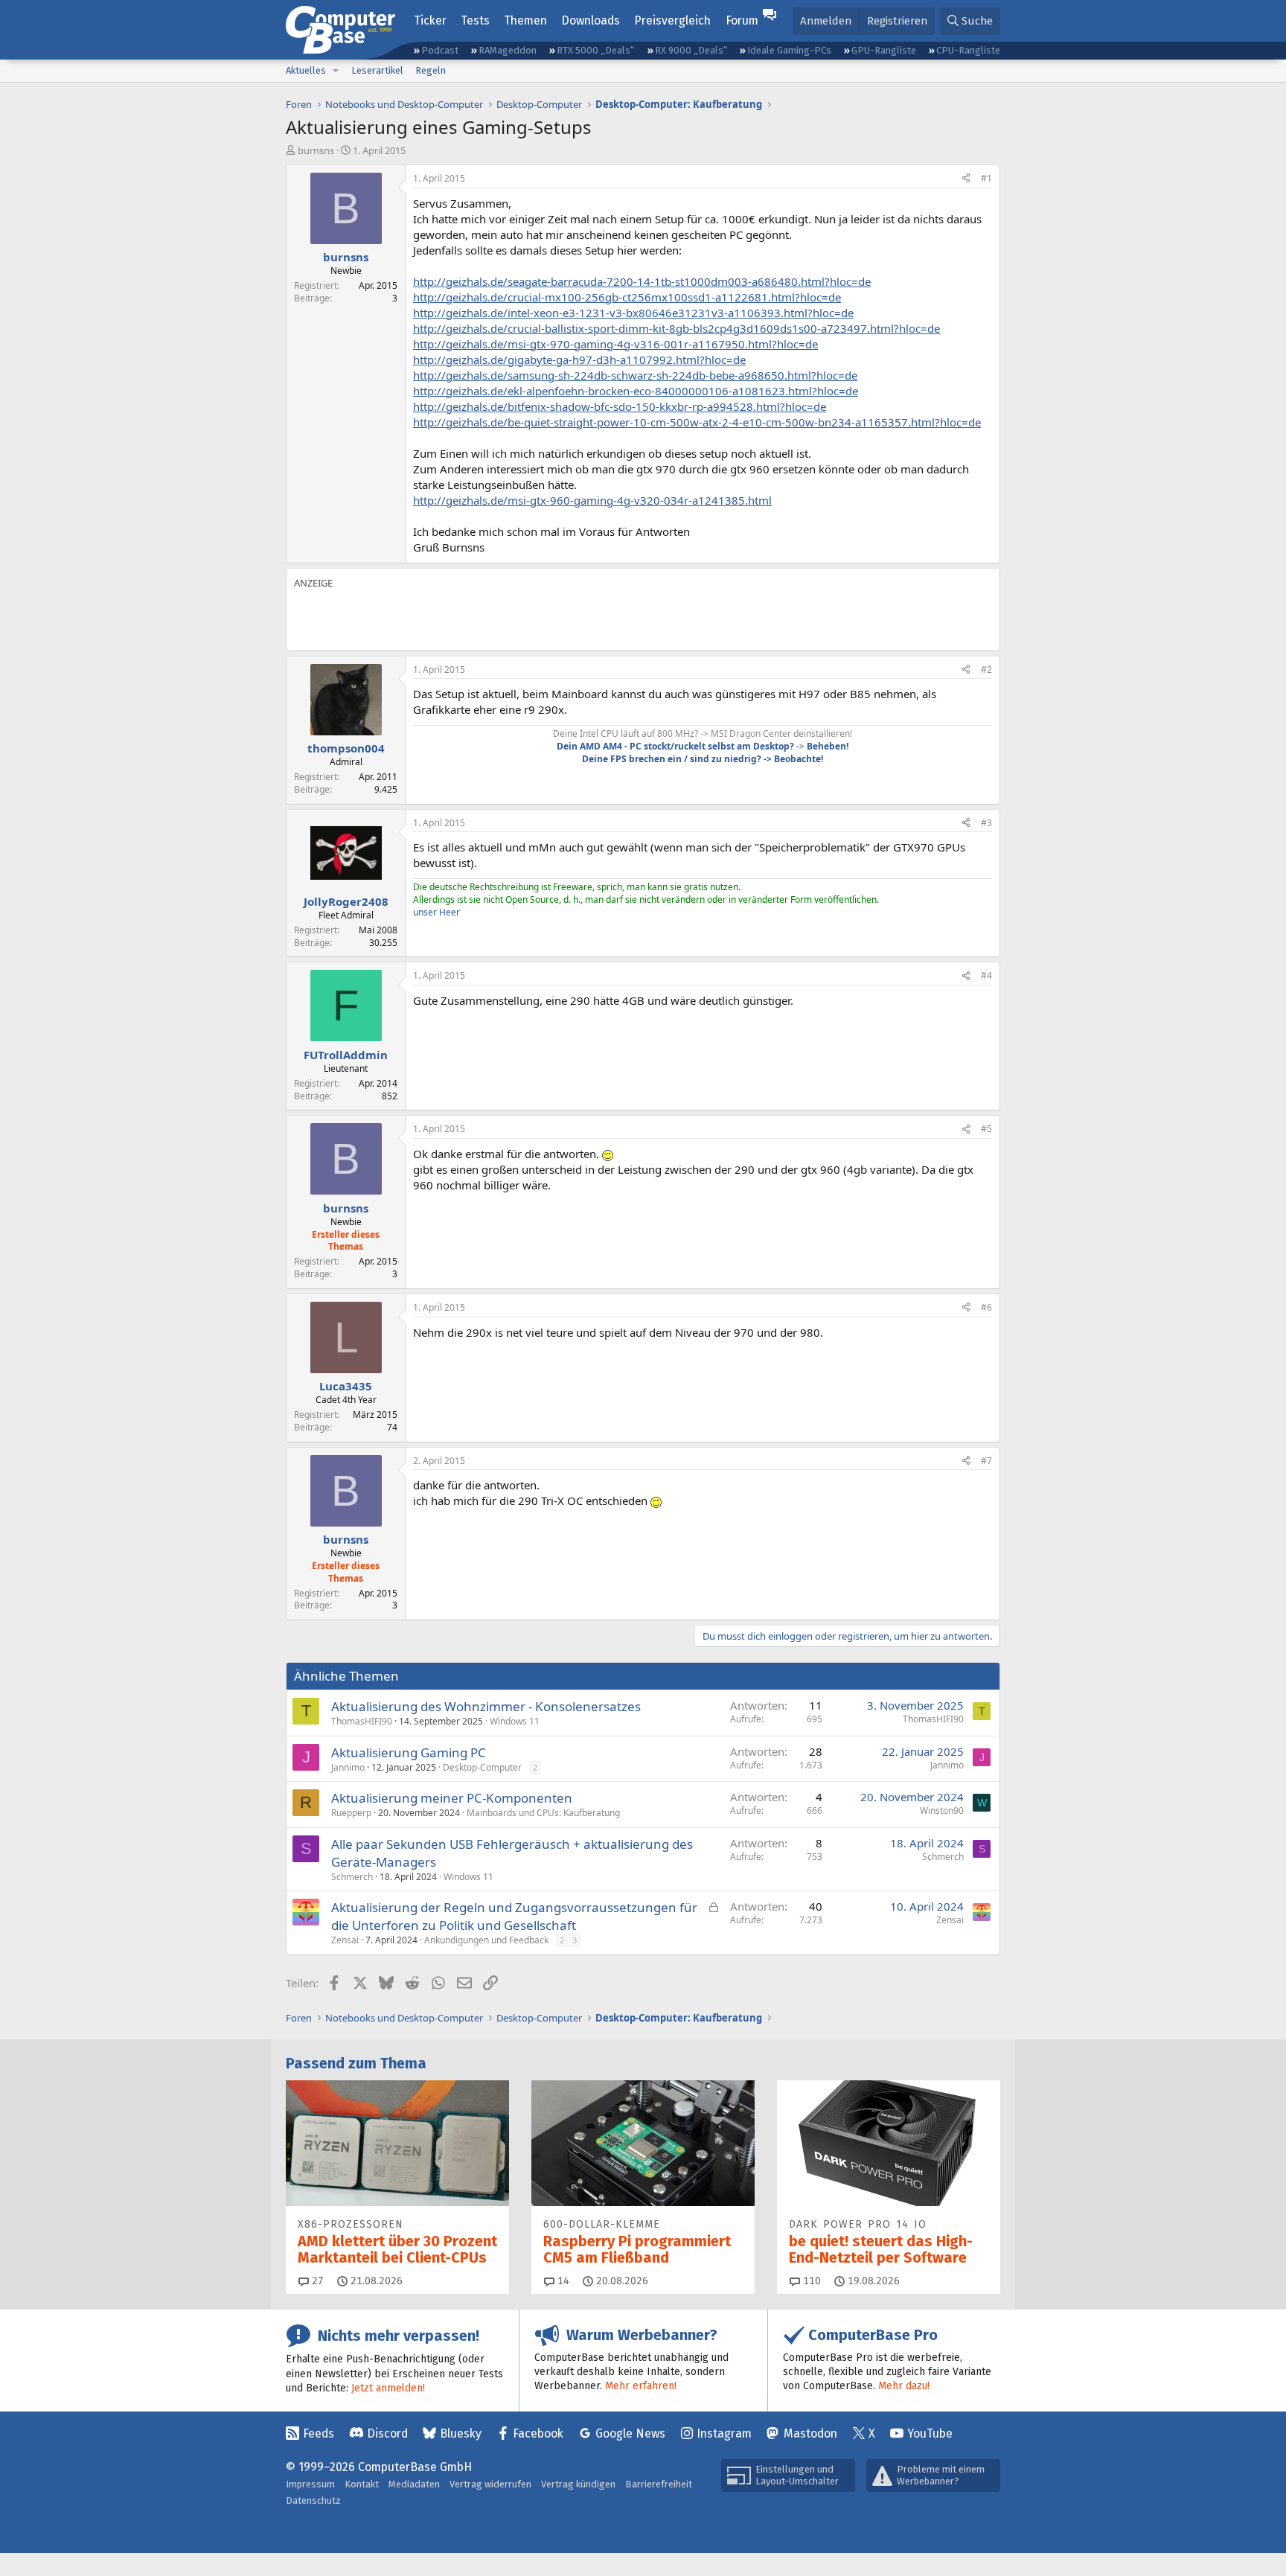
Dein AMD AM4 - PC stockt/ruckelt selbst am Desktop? (675, 746)
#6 (986, 1307)
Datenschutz (313, 2500)
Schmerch (352, 1877)
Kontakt (362, 2484)
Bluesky (461, 2433)
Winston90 (942, 1810)
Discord (387, 2433)
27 (316, 2281)
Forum (742, 20)
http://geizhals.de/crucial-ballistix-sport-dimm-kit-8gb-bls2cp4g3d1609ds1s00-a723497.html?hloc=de (676, 328)
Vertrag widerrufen (490, 2484)
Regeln (431, 70)
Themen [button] (525, 20)
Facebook (538, 2433)
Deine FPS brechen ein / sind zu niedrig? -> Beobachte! (703, 759)
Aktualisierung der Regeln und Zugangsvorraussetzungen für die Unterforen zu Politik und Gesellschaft (514, 1916)
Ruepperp (351, 1813)
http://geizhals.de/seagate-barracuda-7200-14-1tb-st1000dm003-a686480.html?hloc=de (642, 281)
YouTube (930, 2433)
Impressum (310, 2484)
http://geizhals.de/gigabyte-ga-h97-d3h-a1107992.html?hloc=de (579, 359)
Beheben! (828, 746)
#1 (986, 178)
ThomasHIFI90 (362, 1721)
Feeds (319, 2433)
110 (810, 2281)
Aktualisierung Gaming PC (409, 1752)
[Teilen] (966, 179)
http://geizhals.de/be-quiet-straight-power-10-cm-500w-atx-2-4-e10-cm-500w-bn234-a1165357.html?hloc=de (697, 422)
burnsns (316, 150)
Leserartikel (377, 70)
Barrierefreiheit (659, 2484)
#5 (986, 1129)
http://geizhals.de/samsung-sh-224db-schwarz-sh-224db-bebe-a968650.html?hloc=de (635, 375)
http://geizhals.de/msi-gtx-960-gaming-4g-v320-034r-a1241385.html (592, 500)
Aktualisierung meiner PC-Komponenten (452, 1798)
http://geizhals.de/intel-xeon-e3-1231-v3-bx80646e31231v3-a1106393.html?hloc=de (633, 313)
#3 (986, 823)
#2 (986, 669)
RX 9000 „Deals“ (691, 50)
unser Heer (436, 912)
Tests (475, 20)
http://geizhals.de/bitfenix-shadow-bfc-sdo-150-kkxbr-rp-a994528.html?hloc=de (620, 406)
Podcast (440, 50)
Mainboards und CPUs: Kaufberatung (543, 1813)
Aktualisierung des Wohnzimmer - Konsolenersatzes (486, 1706)
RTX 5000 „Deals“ (595, 50)
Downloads (591, 20)
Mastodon (810, 2433)
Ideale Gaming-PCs (789, 50)
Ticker (430, 20)
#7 (986, 1461)
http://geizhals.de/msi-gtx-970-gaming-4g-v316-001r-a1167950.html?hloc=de (615, 344)
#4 (986, 975)
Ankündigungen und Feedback (486, 1940)
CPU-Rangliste (968, 50)
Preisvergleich (672, 20)
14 (562, 2281)
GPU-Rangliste (884, 50)
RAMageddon (508, 50)
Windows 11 (515, 1721)
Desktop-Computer (482, 1767)
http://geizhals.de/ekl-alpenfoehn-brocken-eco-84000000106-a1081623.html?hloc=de (636, 391)
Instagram (724, 2433)
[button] (336, 71)
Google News (630, 2433)
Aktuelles (306, 70)
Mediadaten (414, 2484)
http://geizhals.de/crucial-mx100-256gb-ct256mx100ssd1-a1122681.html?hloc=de (627, 297)
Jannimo (348, 1767)
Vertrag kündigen (578, 2484)
